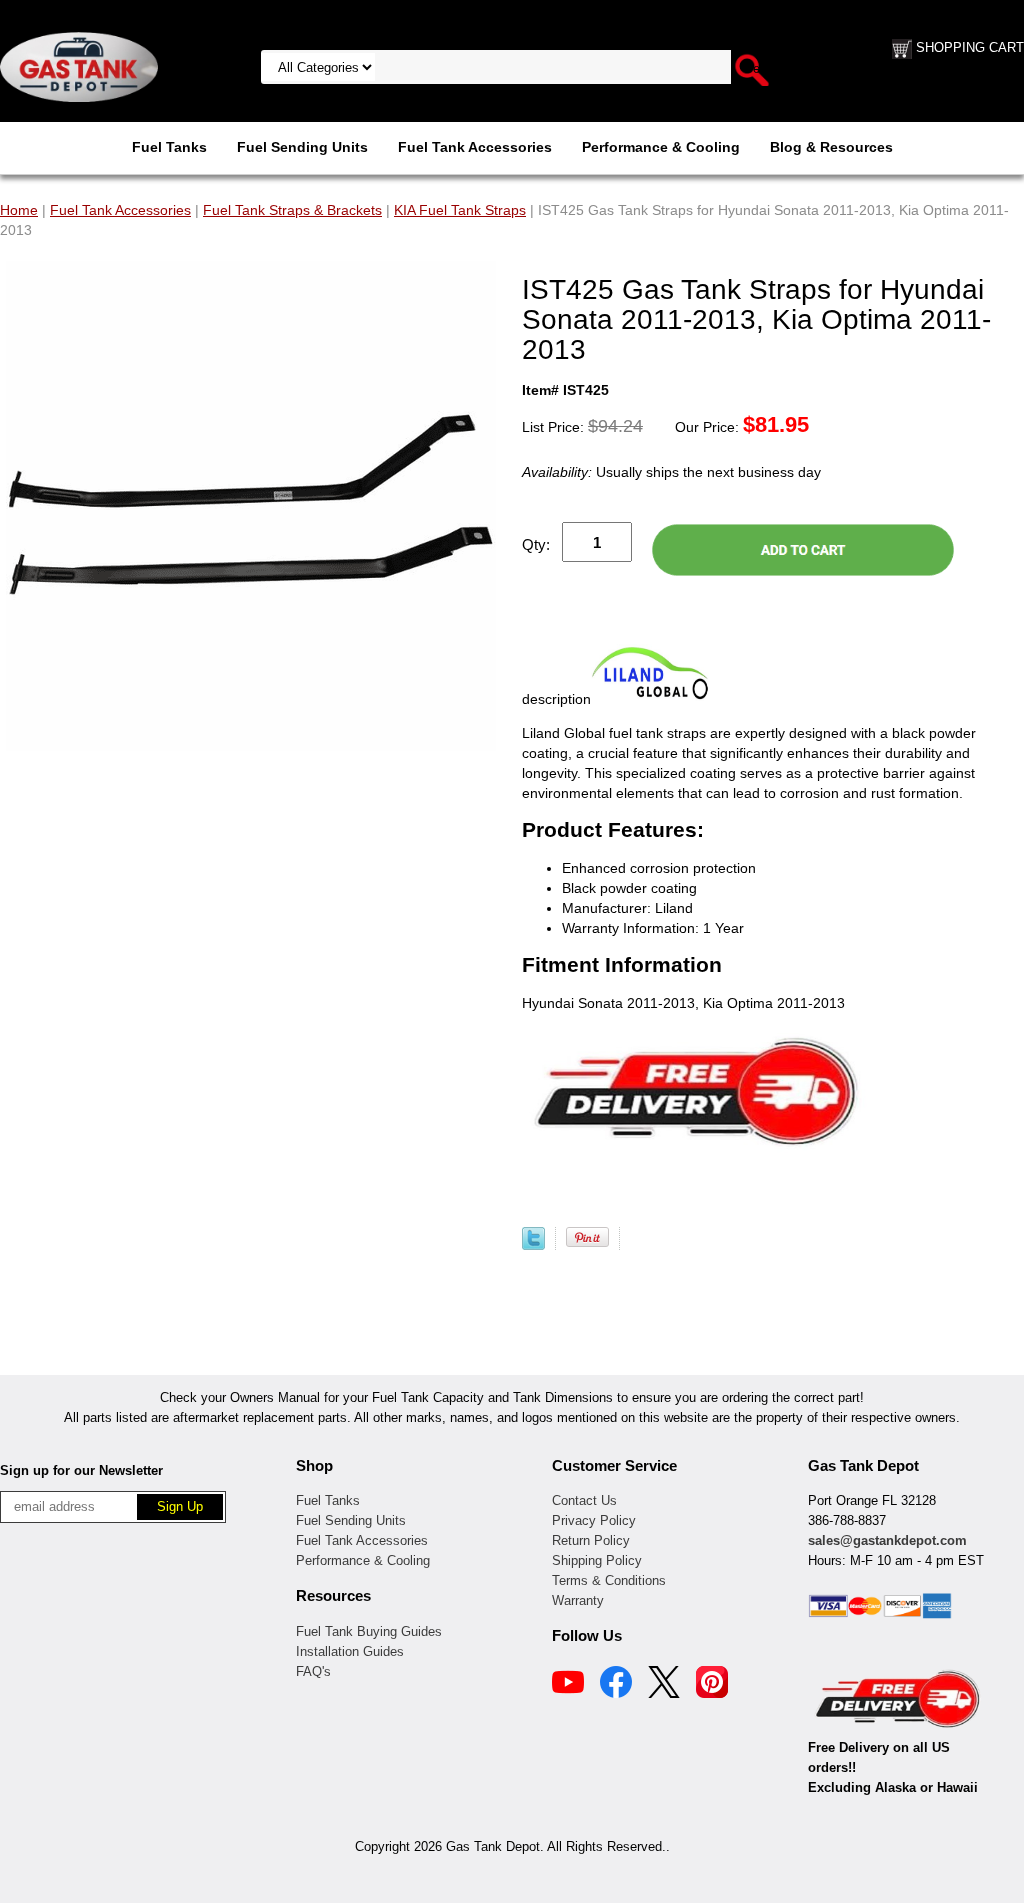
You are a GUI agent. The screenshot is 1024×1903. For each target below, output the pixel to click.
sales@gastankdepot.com (887, 1540)
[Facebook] (616, 1685)
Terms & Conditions (609, 1580)
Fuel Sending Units (302, 147)
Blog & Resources (831, 147)
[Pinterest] (712, 1685)
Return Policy (591, 1540)
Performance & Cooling (661, 147)
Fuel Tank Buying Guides (369, 1631)
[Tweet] (533, 1245)
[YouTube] (568, 1685)
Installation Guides (350, 1651)
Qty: (536, 544)
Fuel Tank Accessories (475, 147)
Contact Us (584, 1500)
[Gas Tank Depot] (79, 66)
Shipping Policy (597, 1560)
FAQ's (313, 1671)
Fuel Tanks (169, 147)
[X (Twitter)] (664, 1685)
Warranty (578, 1600)
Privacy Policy (594, 1520)
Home (19, 210)
